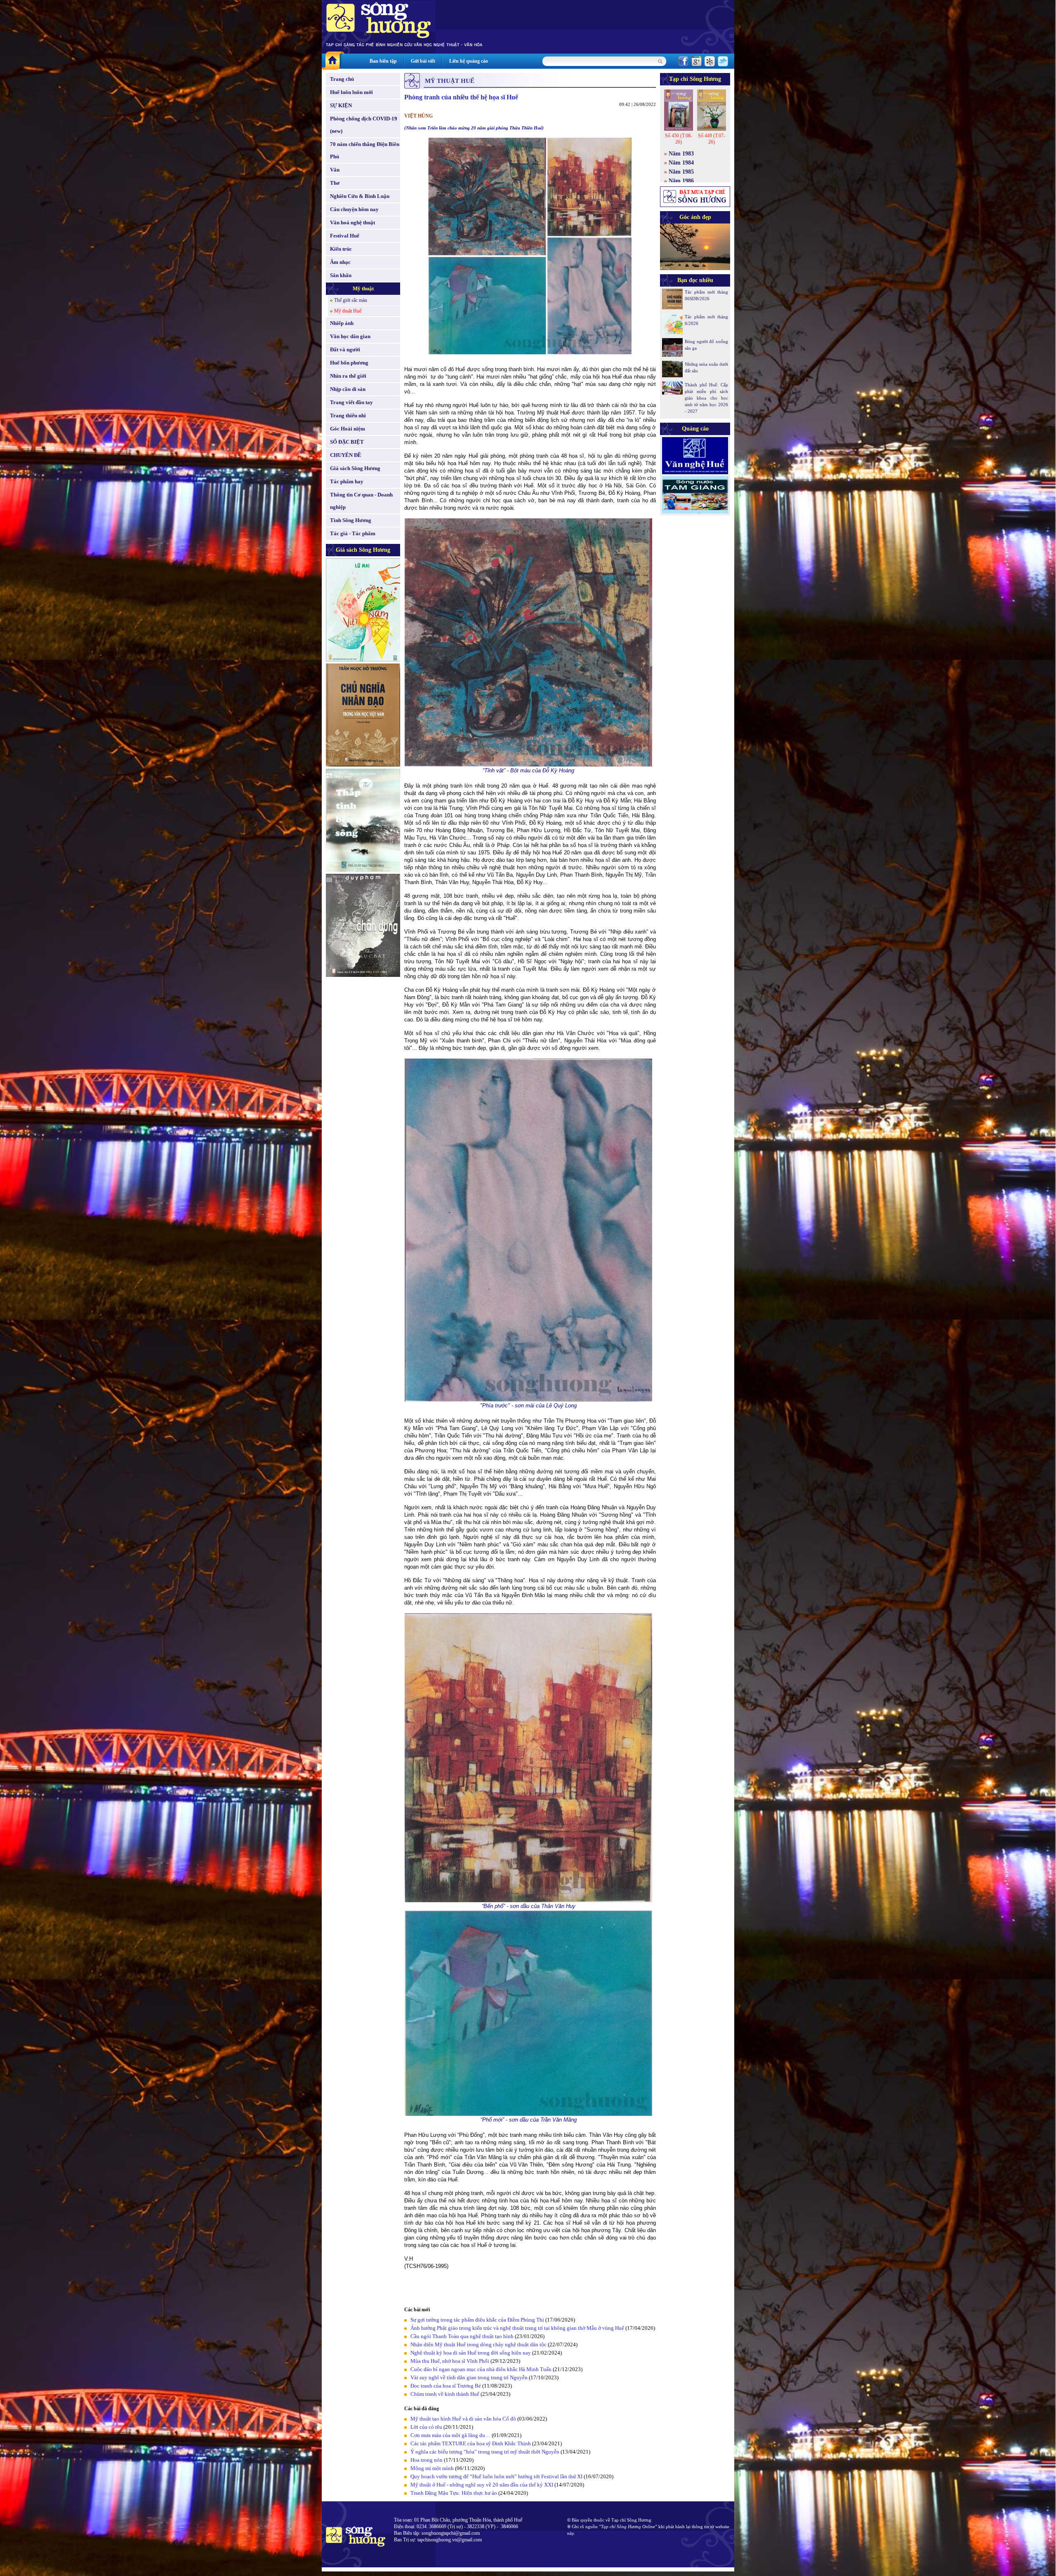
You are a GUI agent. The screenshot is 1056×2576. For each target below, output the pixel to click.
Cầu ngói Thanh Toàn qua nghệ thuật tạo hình (462, 2336)
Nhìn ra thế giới (348, 376)
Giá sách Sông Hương (355, 468)
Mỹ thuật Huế (348, 311)
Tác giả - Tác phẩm (353, 533)
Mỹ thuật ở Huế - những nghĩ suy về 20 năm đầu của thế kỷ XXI (482, 2485)
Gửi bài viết (423, 61)
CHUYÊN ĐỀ (346, 455)
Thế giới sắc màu (351, 300)
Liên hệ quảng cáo (469, 61)
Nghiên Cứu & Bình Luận (360, 196)
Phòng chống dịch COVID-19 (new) (364, 125)
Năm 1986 (681, 181)
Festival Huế (345, 236)
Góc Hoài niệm (348, 429)
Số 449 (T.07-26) (712, 139)
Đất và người (345, 349)
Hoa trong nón (427, 2460)
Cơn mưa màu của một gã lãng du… (450, 2435)
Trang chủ (342, 79)
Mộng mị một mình (432, 2468)
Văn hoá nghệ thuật (352, 222)
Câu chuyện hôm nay (354, 209)
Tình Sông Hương (351, 520)
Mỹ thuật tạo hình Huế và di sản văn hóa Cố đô (463, 2419)
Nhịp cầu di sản (348, 389)
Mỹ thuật (363, 288)
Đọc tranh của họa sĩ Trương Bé (446, 2386)
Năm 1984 (681, 163)
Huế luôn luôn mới (351, 92)
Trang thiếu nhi (348, 415)
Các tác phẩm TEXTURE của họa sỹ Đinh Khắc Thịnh (471, 2443)
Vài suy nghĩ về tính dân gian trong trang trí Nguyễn (469, 2377)
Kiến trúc (341, 249)
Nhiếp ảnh (342, 323)
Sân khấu (341, 275)
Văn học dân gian (350, 336)
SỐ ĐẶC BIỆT (347, 442)
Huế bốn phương (349, 363)
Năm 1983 (681, 154)
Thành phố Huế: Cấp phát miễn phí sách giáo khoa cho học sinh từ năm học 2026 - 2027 (706, 398)
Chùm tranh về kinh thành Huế (445, 2394)
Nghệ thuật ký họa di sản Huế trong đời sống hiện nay (471, 2353)
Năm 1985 (681, 172)
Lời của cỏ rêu (426, 2427)
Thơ (335, 183)
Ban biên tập (383, 61)
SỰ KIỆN (341, 105)
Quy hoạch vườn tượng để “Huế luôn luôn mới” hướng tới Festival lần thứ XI (496, 2476)
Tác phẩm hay (347, 481)
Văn (335, 170)
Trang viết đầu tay (351, 402)
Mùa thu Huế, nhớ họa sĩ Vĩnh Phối (450, 2361)
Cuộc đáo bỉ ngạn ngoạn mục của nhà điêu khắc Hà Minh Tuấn (481, 2369)
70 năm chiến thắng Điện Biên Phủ (365, 150)
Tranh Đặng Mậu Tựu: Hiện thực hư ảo (454, 2493)
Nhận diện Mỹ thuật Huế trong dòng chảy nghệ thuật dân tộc (478, 2344)
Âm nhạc (340, 262)
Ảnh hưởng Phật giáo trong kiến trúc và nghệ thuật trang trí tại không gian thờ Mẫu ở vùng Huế (517, 2328)
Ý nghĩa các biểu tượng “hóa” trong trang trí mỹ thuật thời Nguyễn (485, 2452)
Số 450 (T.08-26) (679, 139)
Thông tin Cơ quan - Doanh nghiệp (361, 501)
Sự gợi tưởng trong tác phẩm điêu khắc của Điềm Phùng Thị (477, 2320)
